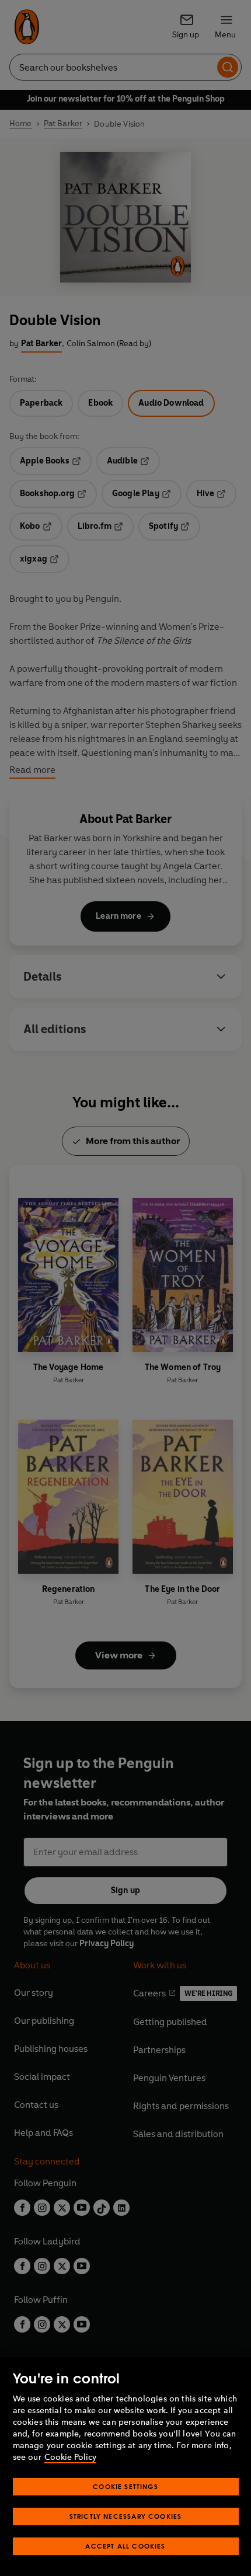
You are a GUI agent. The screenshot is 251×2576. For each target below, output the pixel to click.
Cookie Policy (70, 2457)
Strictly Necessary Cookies (126, 2516)
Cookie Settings (125, 2486)
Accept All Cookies (125, 2546)
